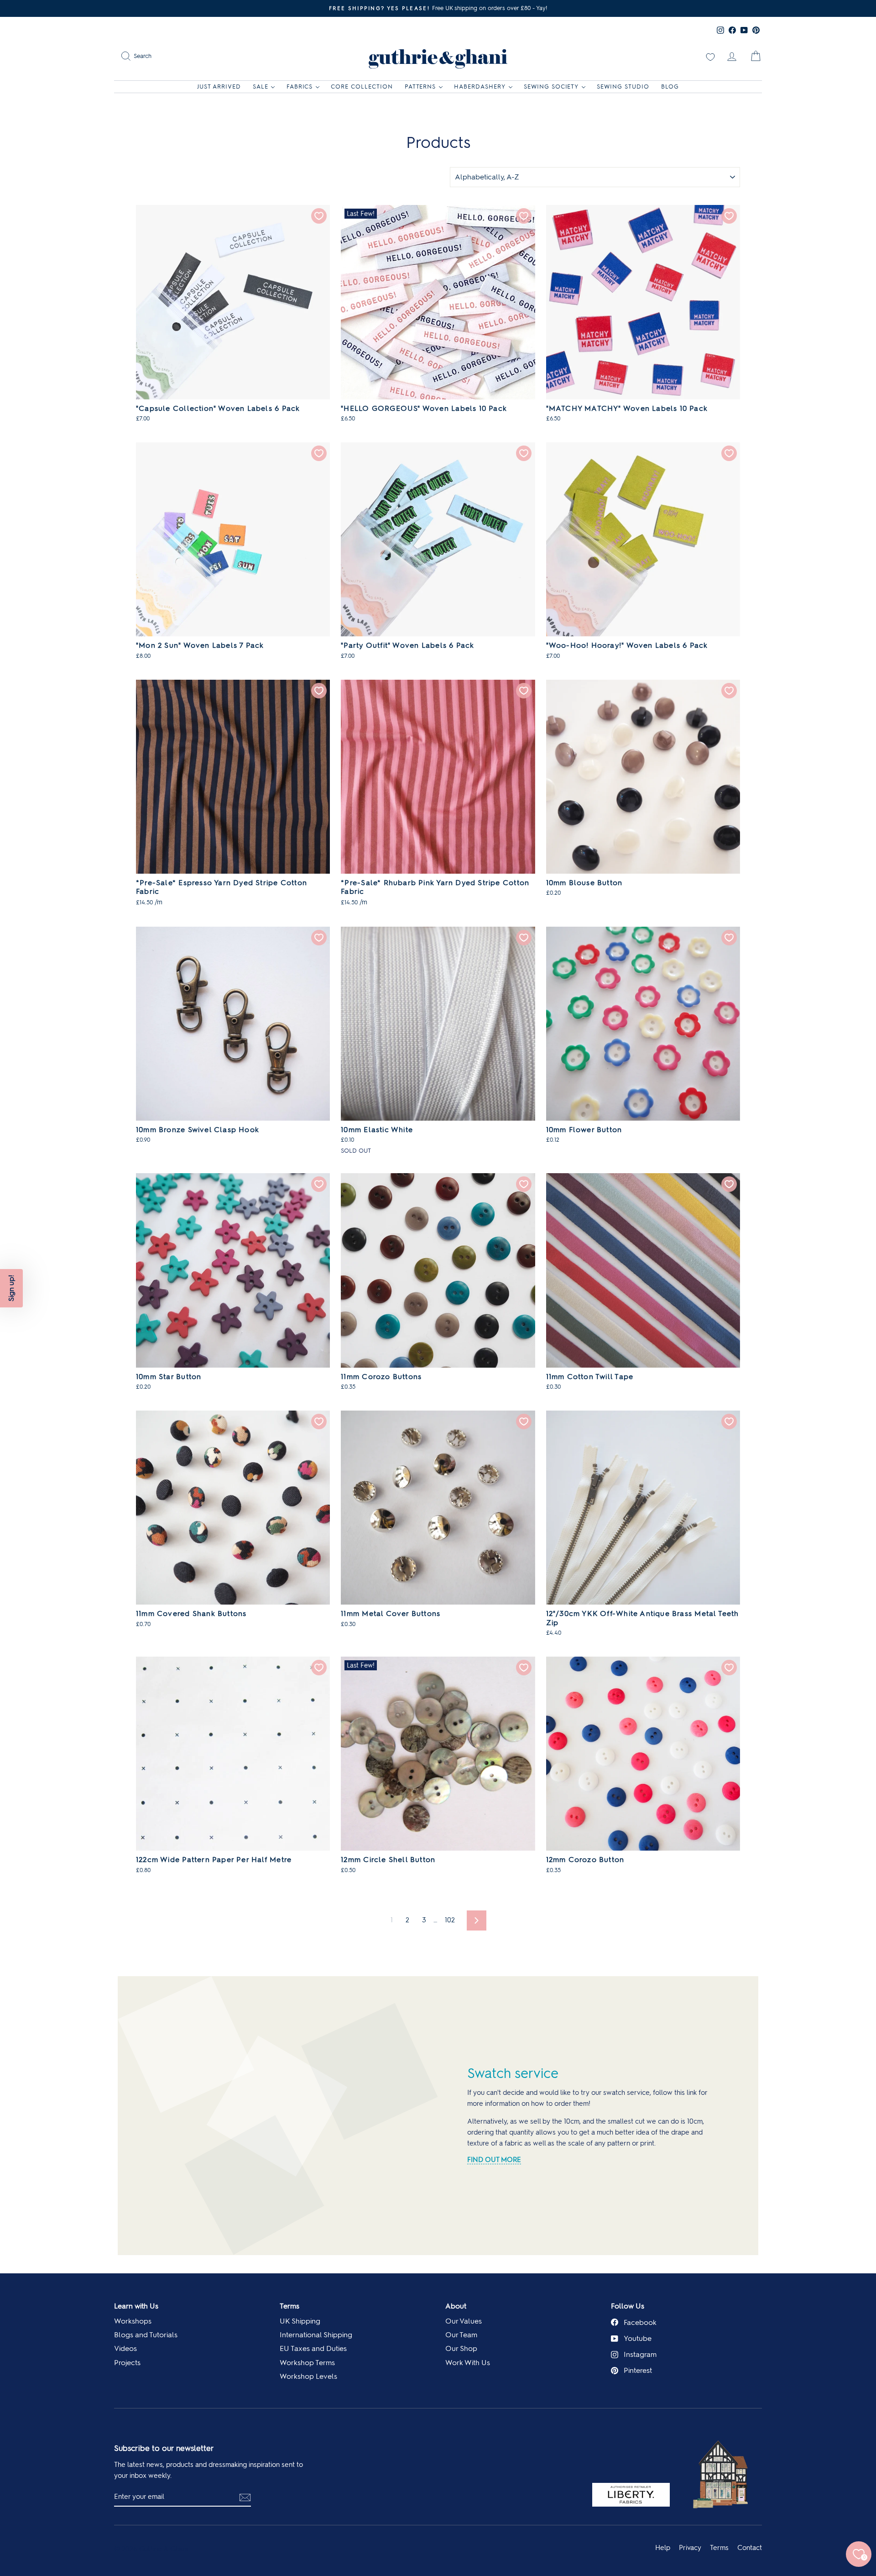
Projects (127, 2363)
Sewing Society (551, 87)
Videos (125, 2348)
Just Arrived (219, 87)
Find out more (494, 2160)
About (456, 2306)
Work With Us (468, 2363)
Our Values (464, 2321)
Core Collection (362, 87)
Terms (289, 2306)
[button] (11, 1288)
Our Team (461, 2335)
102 (450, 1920)
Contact (750, 2548)
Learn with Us (136, 2306)
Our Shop (461, 2348)
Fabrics (300, 87)
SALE (261, 87)
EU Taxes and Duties (313, 2348)
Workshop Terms (307, 2363)
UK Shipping (300, 2321)
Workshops (133, 2321)
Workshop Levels (308, 2376)
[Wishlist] (710, 56)
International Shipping (316, 2335)
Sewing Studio (623, 87)
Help (663, 2548)
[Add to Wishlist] (319, 216)
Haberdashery (480, 87)
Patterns (420, 87)
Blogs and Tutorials (146, 2335)
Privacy (690, 2548)
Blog (670, 87)
